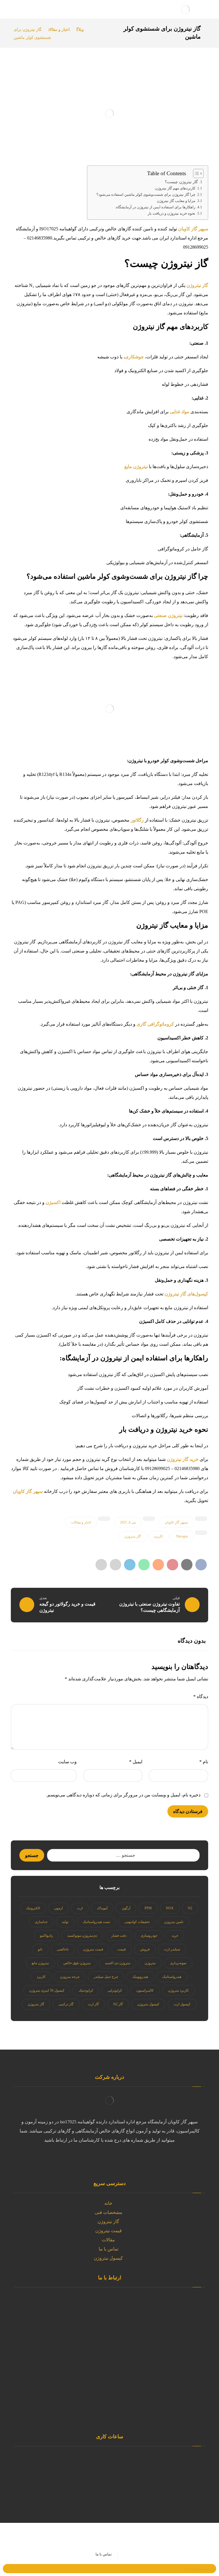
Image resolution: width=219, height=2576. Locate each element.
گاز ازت (93, 2004)
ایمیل (136, 1762)
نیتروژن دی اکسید (118, 1963)
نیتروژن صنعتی (168, 615)
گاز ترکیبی (66, 2004)
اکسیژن (54, 1202)
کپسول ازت (182, 2004)
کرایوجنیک (86, 1990)
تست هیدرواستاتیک (96, 1922)
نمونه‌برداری (178, 1963)
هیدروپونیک (140, 1977)
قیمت (122, 1949)
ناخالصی (63, 1949)
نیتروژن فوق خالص (77, 1963)
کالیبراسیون (145, 1990)
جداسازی (41, 1922)
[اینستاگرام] (115, 2159)
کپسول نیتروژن (148, 2004)
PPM (148, 1908)
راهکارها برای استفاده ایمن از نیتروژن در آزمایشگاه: (155, 207)
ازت (80, 1908)
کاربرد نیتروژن (178, 1990)
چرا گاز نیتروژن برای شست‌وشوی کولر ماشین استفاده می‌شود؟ (146, 194)
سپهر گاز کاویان (193, 229)
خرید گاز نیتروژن (183, 1459)
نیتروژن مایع (136, 467)
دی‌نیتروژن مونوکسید (82, 1936)
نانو (40, 1949)
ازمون (58, 1908)
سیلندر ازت (172, 1949)
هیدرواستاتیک (172, 1977)
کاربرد (158, 1536)
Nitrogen (182, 1536)
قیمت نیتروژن (93, 1949)
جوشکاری (134, 357)
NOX (170, 1908)
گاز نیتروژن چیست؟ (181, 182)
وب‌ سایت (67, 1762)
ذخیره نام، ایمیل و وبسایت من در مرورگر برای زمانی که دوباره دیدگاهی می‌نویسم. (123, 1795)
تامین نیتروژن (174, 1922)
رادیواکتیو (46, 1936)
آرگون (126, 1908)
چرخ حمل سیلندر (106, 1977)
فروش (145, 1949)
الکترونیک (33, 1908)
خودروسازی (149, 1936)
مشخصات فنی (109, 2212)
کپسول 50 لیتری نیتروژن (47, 1990)
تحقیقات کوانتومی (137, 1922)
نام (204, 1762)
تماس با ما (109, 2249)
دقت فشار (119, 1936)
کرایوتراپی (115, 1990)
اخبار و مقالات (81, 1522)
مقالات (108, 2240)
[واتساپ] (127, 2159)
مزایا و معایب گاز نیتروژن (176, 201)
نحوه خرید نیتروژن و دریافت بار (172, 213)
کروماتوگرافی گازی (156, 1024)
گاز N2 (118, 2004)
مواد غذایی (180, 412)
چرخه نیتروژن (70, 1977)
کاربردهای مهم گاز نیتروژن (175, 188)
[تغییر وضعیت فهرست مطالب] (195, 173)
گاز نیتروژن (197, 285)
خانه (108, 2203)
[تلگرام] (92, 2159)
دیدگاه (201, 1697)
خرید (175, 1936)
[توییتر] (138, 2159)
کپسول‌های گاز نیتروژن (186, 1294)
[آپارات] (104, 2163)
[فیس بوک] (81, 2159)
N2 (190, 1908)
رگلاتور (138, 820)
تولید (65, 1922)
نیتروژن (150, 1963)
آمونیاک (102, 1908)
